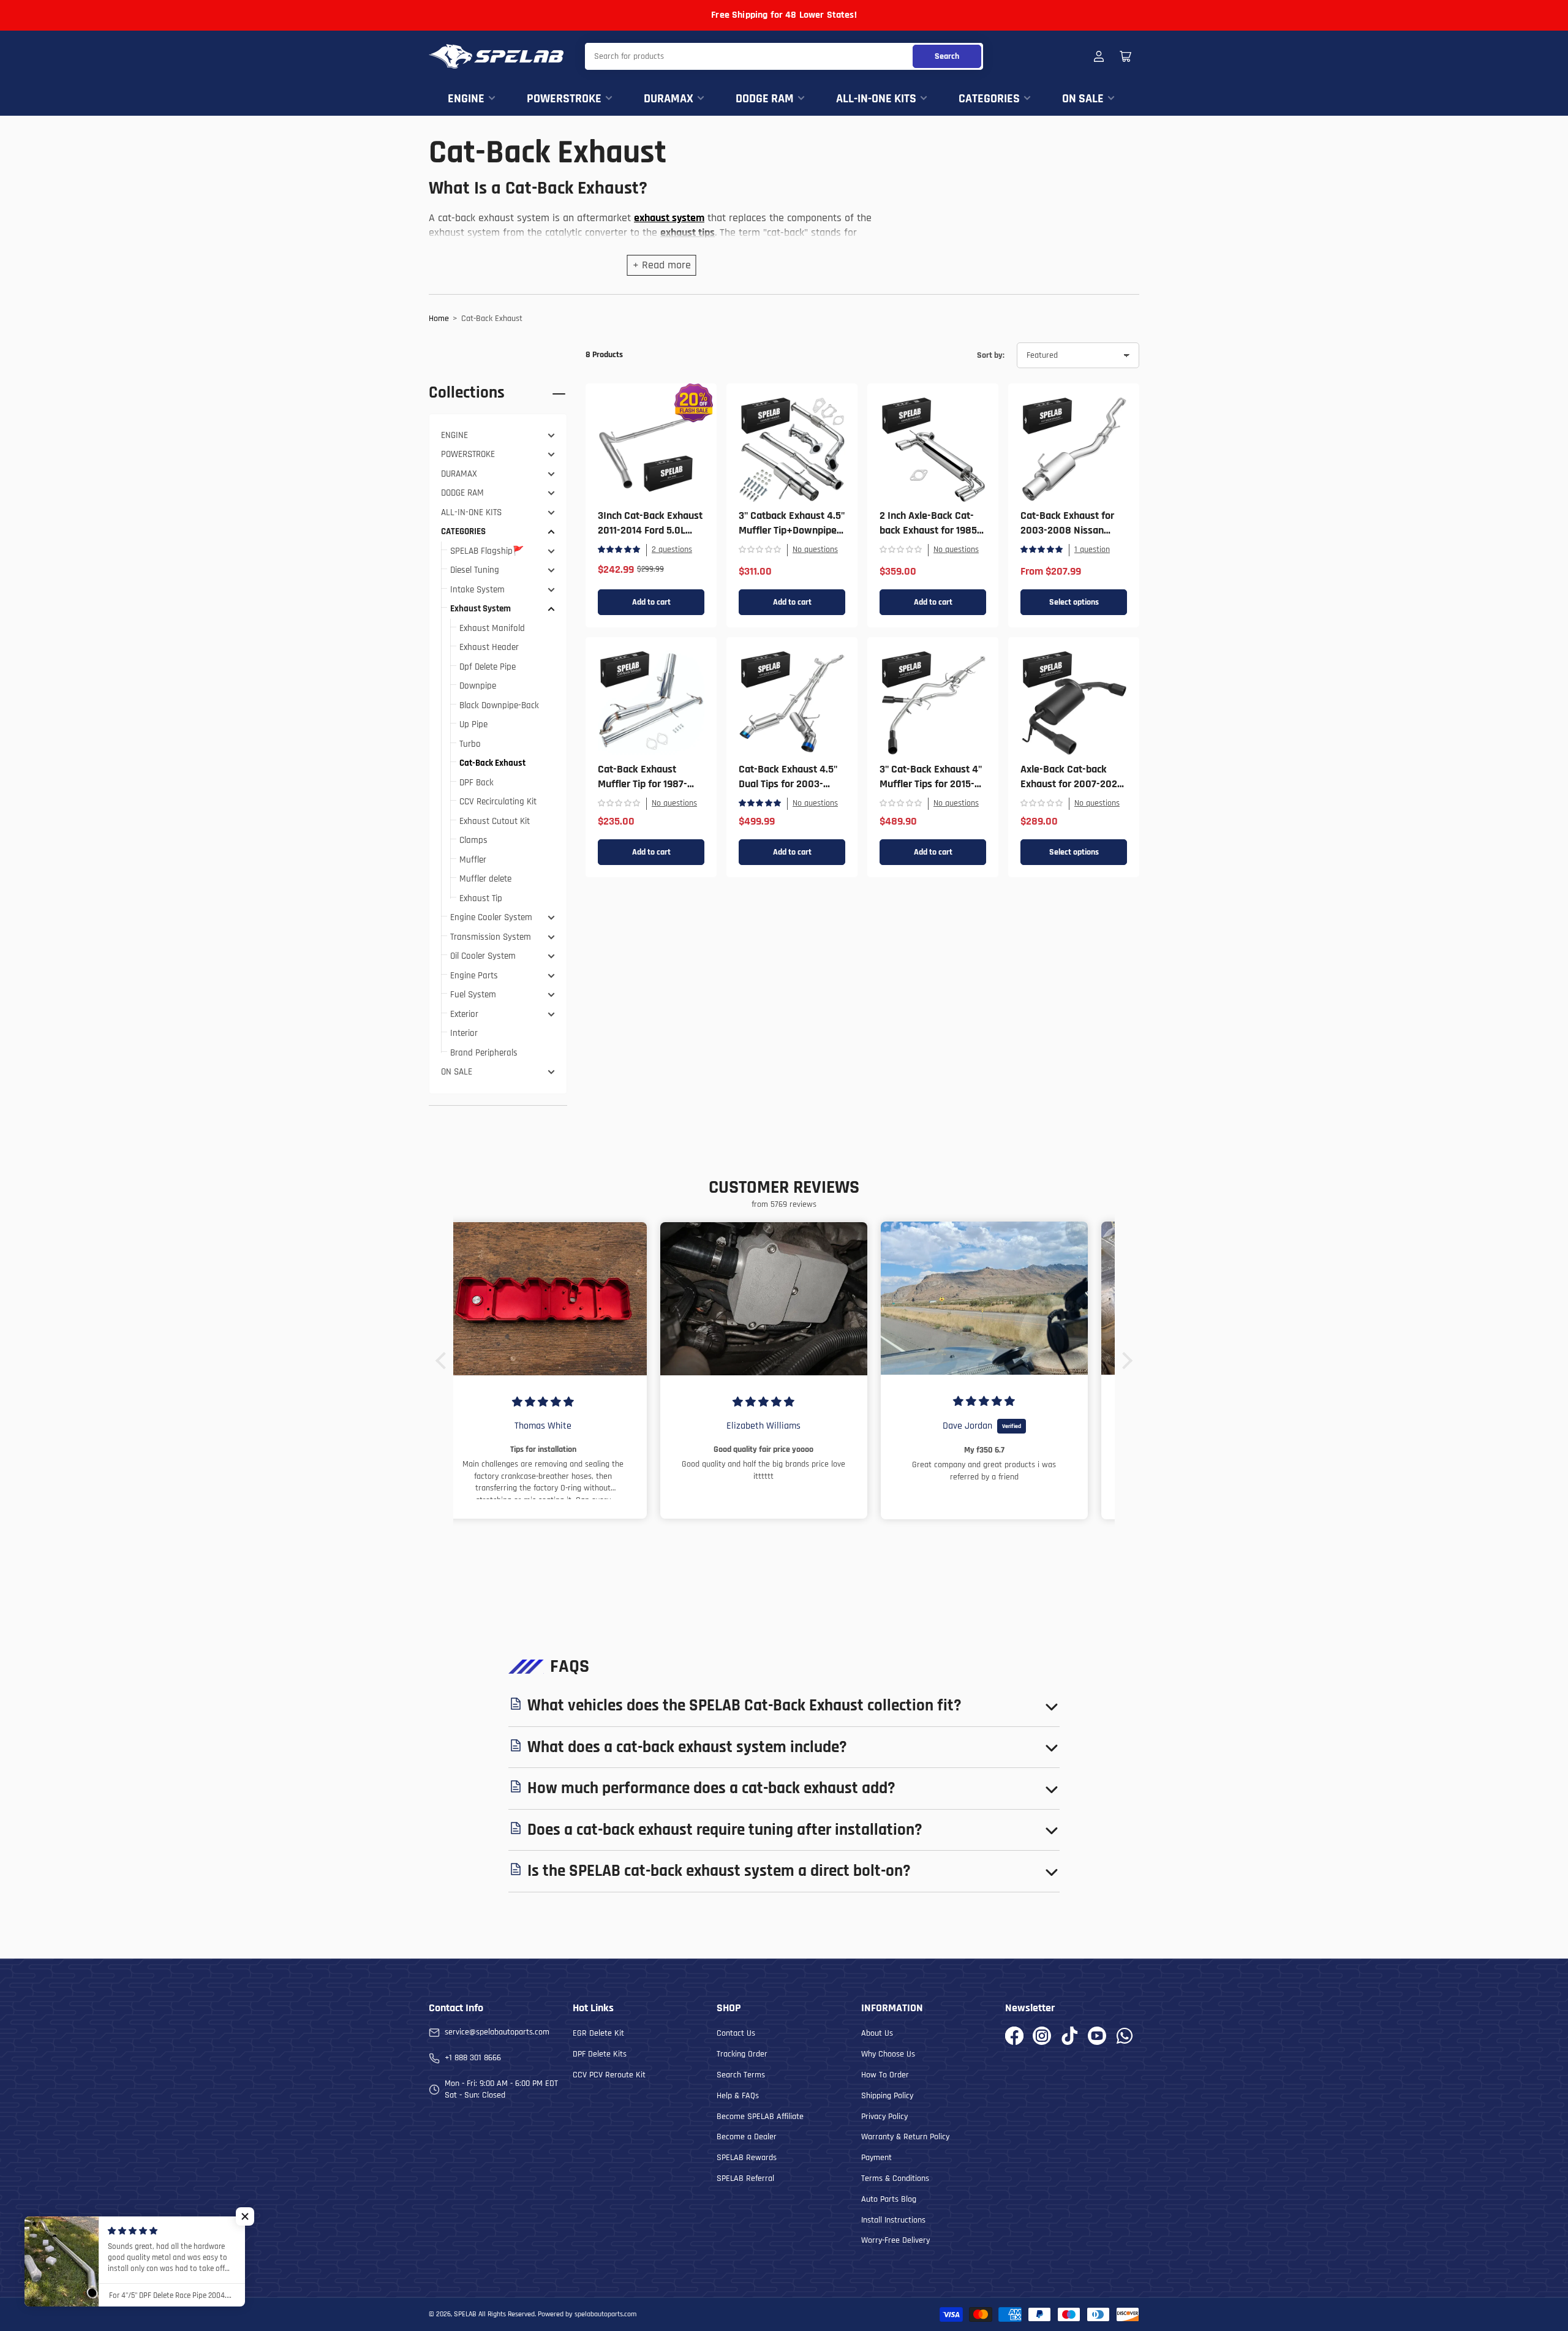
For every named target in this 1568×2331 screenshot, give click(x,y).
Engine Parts (474, 976)
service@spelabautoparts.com (497, 2032)
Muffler (473, 860)
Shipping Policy (887, 2096)
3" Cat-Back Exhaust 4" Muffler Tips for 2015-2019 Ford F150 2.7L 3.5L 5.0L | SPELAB (933, 791)
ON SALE (1083, 99)
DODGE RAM (765, 99)
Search (947, 56)
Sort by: (991, 355)
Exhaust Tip (481, 898)
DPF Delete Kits (600, 2054)
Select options (1074, 602)
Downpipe (478, 686)
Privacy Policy (884, 2117)
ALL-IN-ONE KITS (876, 99)
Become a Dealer (747, 2137)
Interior (464, 1033)
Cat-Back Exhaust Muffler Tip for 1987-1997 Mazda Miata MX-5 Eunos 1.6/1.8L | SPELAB (650, 791)
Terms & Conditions (895, 2178)
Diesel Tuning (475, 570)
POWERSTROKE (564, 99)
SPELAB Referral (745, 2178)
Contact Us (736, 2033)
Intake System (477, 590)
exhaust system (669, 218)
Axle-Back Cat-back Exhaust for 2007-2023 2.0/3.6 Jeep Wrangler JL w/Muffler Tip (1072, 791)
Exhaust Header (489, 647)
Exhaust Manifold (492, 628)
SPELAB (465, 2314)
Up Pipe (473, 724)
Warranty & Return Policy (905, 2137)
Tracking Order (742, 2054)
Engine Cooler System (491, 917)
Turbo (470, 744)
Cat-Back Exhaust (492, 763)
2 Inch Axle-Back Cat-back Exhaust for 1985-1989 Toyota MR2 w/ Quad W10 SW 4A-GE (930, 538)
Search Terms (741, 2075)
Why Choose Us (888, 2054)
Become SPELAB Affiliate (760, 2117)
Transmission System (491, 937)
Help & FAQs (738, 2096)
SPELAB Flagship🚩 (487, 551)
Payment (876, 2158)
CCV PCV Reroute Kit (609, 2075)
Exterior (464, 1014)
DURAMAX (669, 99)
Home (439, 319)
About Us (877, 2033)
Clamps (473, 840)
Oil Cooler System (483, 956)
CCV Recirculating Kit (498, 802)
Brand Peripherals (484, 1053)
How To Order (885, 2075)
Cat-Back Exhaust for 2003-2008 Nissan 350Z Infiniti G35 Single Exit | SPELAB (1072, 538)
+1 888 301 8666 (473, 2058)
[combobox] (784, 56)
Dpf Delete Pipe (488, 667)
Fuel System (473, 995)
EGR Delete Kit (598, 2033)
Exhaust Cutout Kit (495, 821)
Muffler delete (485, 879)
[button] (444, 1361)
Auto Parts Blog (889, 2199)
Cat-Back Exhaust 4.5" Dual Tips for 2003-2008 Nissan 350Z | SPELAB (788, 791)
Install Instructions (893, 2220)
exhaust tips (688, 232)
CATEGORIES (989, 99)
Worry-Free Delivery (895, 2240)
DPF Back (477, 783)
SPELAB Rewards (747, 2158)
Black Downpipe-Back (499, 705)
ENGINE (466, 99)
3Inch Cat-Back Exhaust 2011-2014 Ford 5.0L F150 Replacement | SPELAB (650, 538)
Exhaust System (481, 609)
